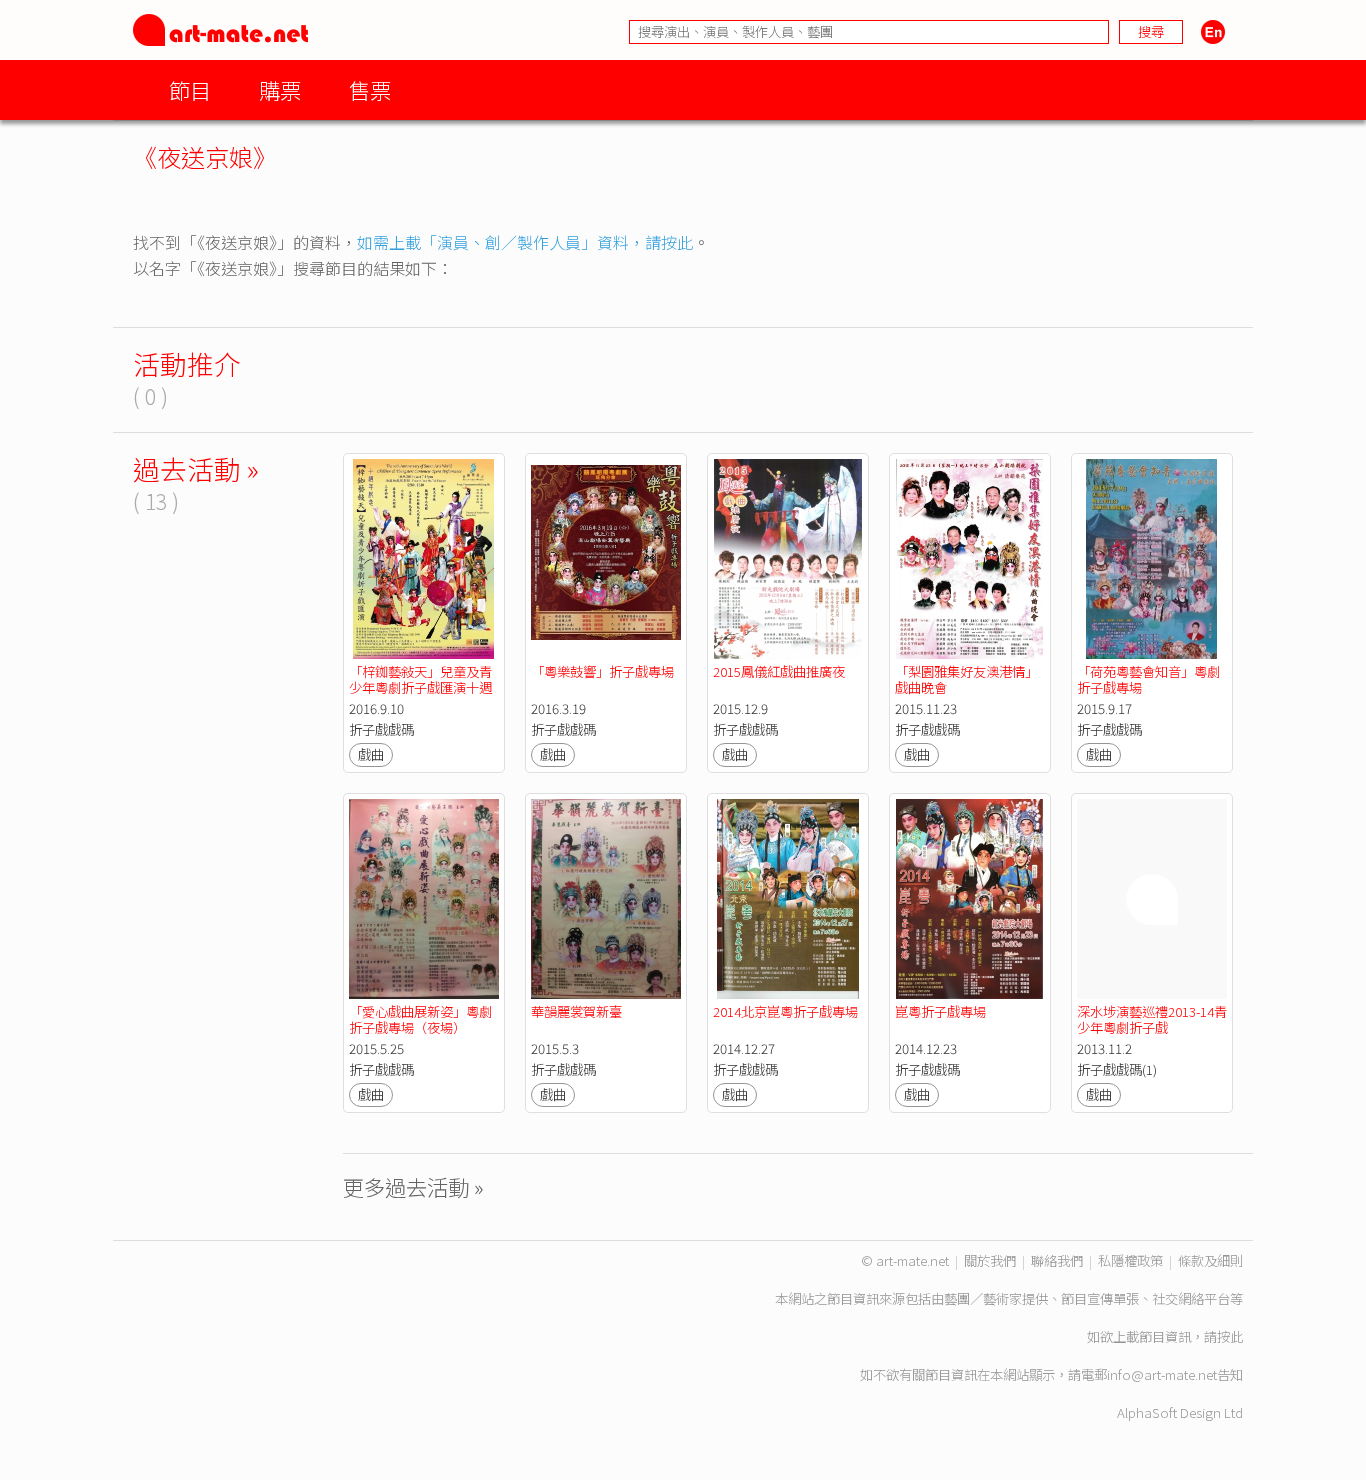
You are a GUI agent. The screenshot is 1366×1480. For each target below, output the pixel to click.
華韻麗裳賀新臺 (576, 1011)
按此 (1230, 1336)
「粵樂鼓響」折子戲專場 (602, 671)
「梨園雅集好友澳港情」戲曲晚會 (966, 679)
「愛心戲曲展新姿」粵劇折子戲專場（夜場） (420, 1019)
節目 (190, 89)
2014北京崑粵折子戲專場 (785, 1011)
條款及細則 (1210, 1260)
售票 (370, 89)
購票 (280, 89)
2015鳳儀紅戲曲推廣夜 (779, 671)
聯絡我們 (1057, 1260)
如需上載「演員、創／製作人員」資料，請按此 (525, 242)
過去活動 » (196, 468)
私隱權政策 (1130, 1260)
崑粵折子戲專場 (940, 1011)
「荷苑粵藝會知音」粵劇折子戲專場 (1148, 679)
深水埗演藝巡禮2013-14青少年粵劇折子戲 (1152, 1019)
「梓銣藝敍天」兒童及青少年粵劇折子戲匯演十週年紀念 (420, 687)
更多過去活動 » (413, 1186)
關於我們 (990, 1260)
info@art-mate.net (1162, 1374)
